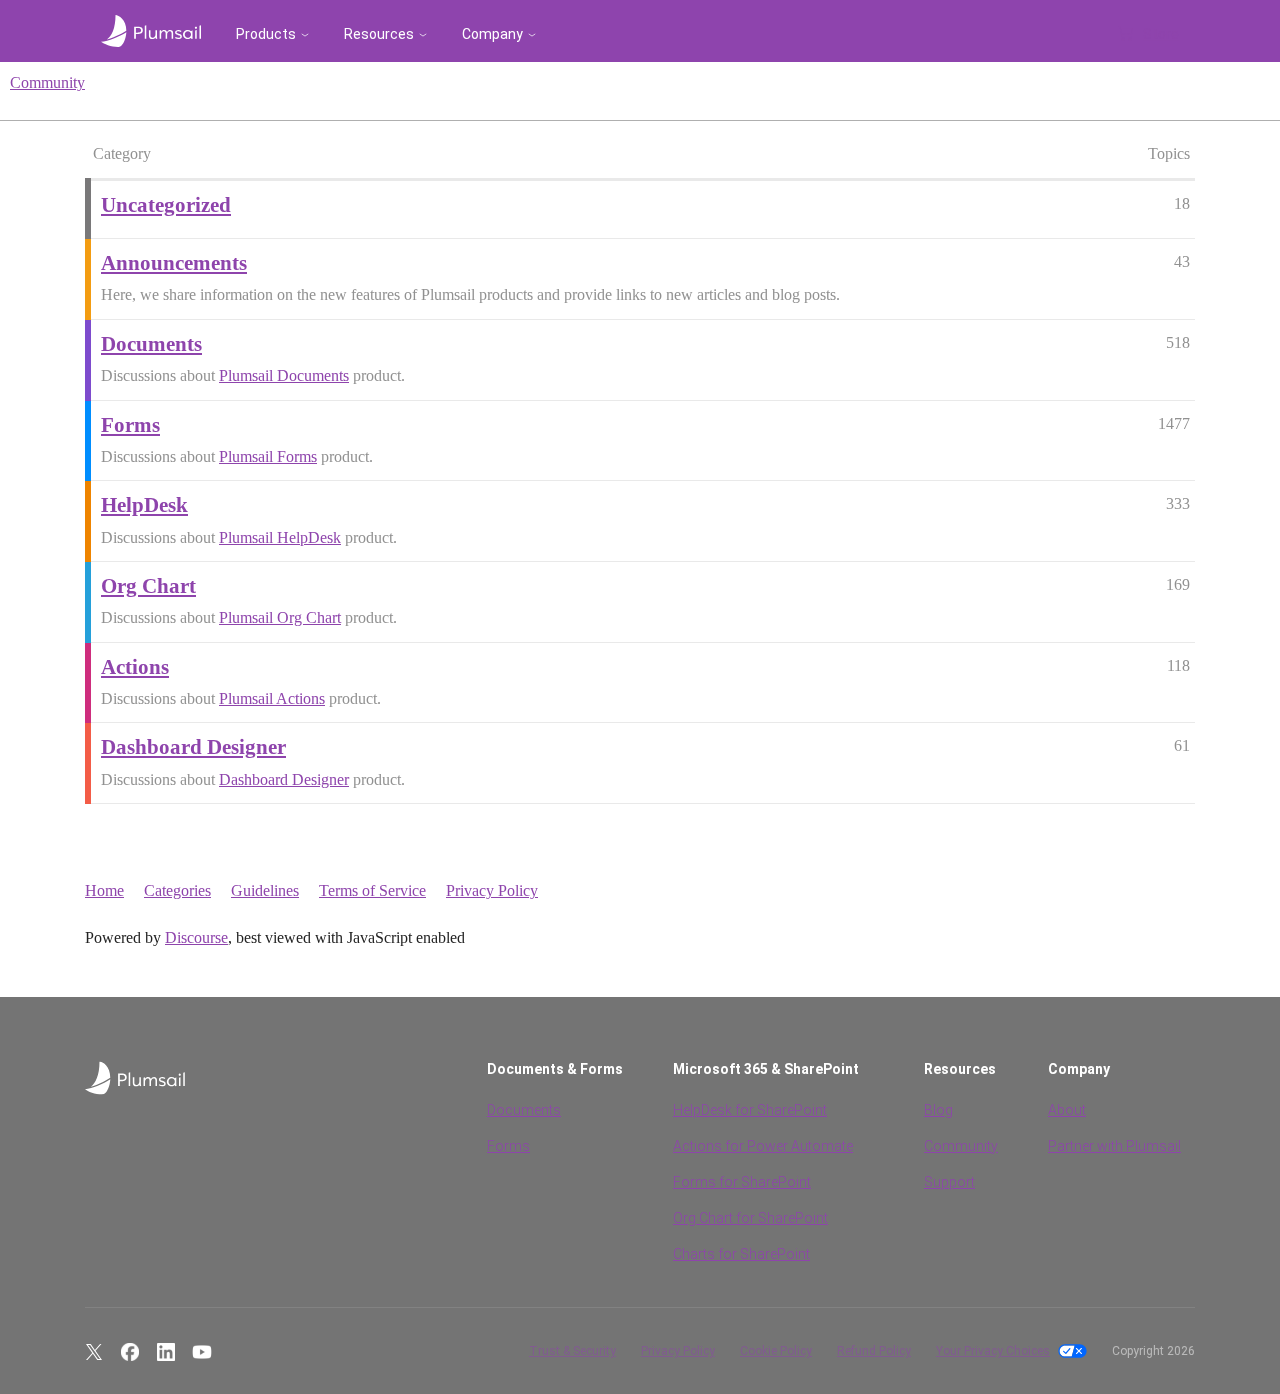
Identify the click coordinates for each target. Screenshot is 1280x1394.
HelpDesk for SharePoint (750, 1110)
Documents (524, 1110)
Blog (938, 1110)
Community (47, 82)
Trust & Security (572, 1351)
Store (1161, 34)
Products (266, 34)
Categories (177, 890)
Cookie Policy (776, 1351)
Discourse (196, 937)
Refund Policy (874, 1351)
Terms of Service (372, 890)
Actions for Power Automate (763, 1146)
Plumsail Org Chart (280, 617)
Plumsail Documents (284, 375)
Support (949, 1182)
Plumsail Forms (268, 456)
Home (104, 890)
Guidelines (265, 890)
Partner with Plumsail (1114, 1146)
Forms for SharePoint (742, 1182)
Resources (379, 34)
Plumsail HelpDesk (280, 537)
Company (492, 34)
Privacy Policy (492, 890)
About (1067, 1110)
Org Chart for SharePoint (750, 1218)
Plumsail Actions (272, 698)
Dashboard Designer (284, 779)
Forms (508, 1146)
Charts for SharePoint (741, 1254)
